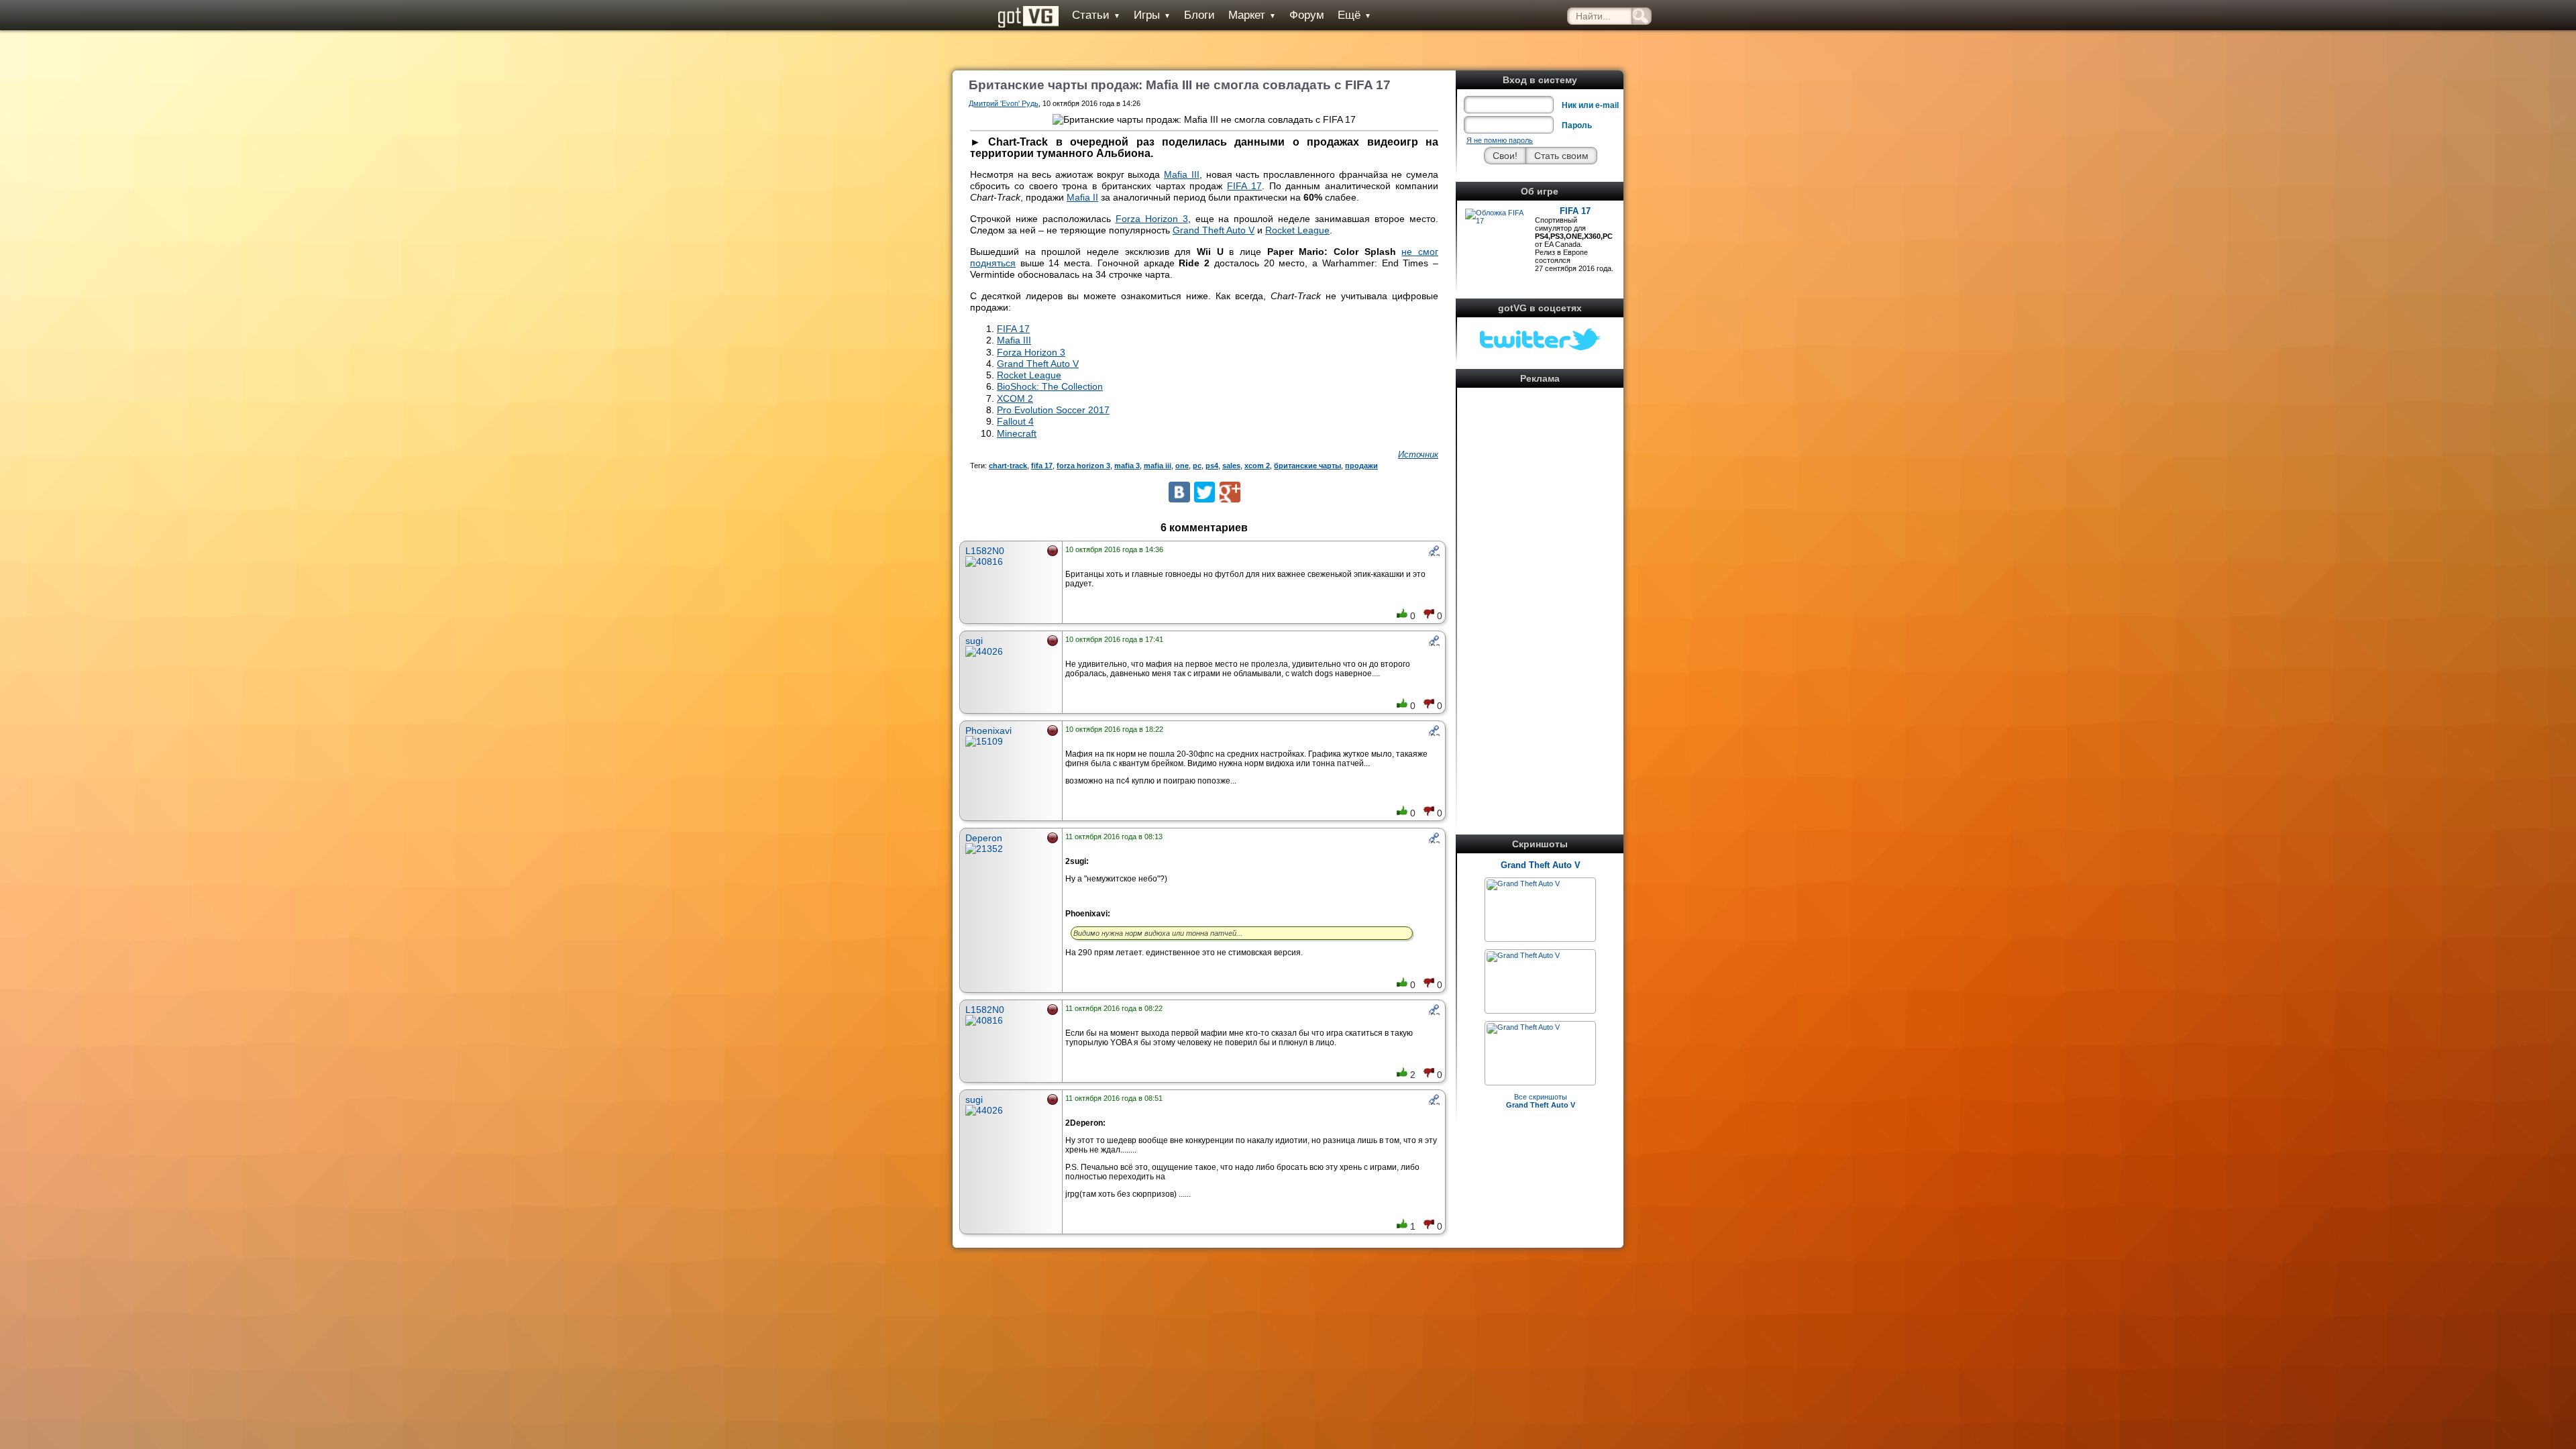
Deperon (984, 838)
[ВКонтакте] (1179, 492)
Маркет (1252, 15)
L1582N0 (985, 551)
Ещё (1354, 15)
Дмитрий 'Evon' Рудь (1004, 103)
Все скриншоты (1541, 1101)
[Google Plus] (1230, 492)
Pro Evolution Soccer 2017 (1053, 410)
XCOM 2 (1015, 398)
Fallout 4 (1015, 421)
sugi (974, 641)
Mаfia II (1082, 197)
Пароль (1577, 125)
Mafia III (1182, 174)
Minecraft (1017, 433)
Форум (1307, 15)
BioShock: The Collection (1050, 386)
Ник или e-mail (1590, 105)
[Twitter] (1204, 492)
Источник (1418, 454)
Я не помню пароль (1500, 140)
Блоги (1199, 15)
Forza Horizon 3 (1152, 219)
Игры (1152, 15)
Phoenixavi (988, 731)
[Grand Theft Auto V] (1523, 883)
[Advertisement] (1540, 593)
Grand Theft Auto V (1541, 865)
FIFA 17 (1575, 211)
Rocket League (1297, 230)
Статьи (1096, 15)
